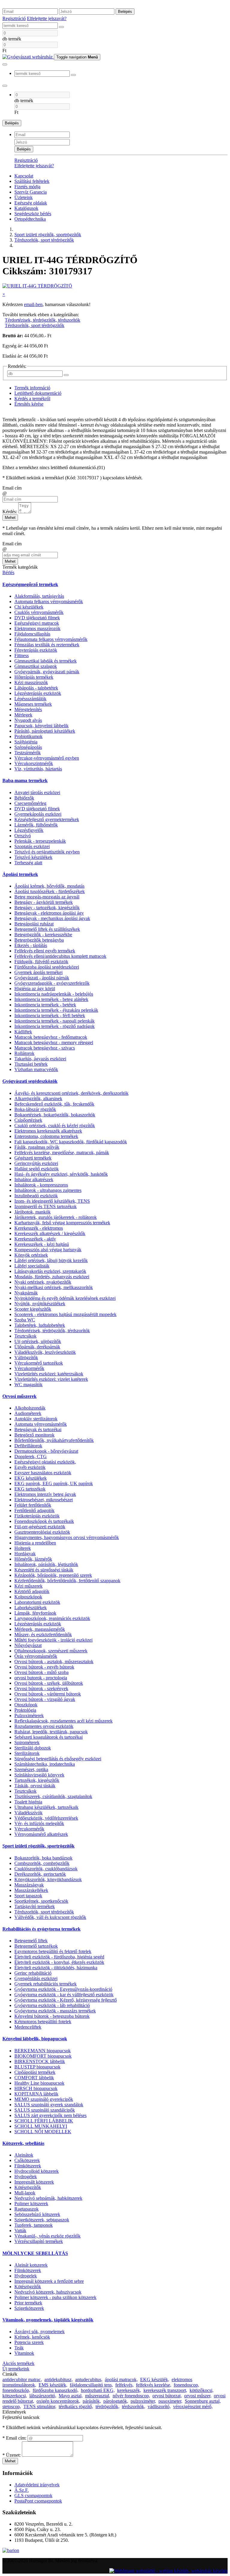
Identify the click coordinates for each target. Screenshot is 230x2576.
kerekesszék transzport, (165, 2390)
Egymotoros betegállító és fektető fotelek (53, 1951)
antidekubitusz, (59, 2379)
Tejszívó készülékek (33, 857)
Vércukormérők (29, 1368)
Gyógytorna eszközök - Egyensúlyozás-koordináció (63, 1989)
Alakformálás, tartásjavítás (39, 596)
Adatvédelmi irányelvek (37, 2485)
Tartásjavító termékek (35, 1906)
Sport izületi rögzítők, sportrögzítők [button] (38, 1846)
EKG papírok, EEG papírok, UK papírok (54, 1483)
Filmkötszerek (28, 2166)
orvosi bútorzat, (167, 2396)
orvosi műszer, (198, 2396)
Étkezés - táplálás (31, 945)
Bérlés (8, 572)
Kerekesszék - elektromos (39, 1228)
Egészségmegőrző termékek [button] (30, 584)
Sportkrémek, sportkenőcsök (41, 1901)
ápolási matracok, (121, 2379)
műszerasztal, (98, 2396)
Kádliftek (23, 1032)
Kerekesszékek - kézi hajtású (42, 1244)
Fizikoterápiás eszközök (37, 1516)
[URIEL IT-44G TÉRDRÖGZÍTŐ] (37, 286)
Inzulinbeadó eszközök (36, 1196)
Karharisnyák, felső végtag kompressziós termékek (62, 1223)
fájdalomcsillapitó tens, (91, 2385)
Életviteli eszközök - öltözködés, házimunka (56, 1968)
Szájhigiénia (26, 742)
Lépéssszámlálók (30, 699)
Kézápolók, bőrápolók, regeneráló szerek (53, 1575)
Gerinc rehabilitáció (33, 1973)
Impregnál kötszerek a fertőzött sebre (49, 2281)
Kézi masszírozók (31, 682)
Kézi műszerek (28, 1586)
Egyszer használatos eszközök (43, 1473)
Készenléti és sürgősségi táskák (44, 1570)
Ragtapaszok (27, 2209)
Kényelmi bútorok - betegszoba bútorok (52, 2016)
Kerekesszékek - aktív (35, 1239)
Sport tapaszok (28, 1896)
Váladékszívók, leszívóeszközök (45, 1352)
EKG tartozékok (30, 1489)
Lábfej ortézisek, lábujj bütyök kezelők (51, 1260)
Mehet (10, 518)
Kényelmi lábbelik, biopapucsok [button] (35, 2039)
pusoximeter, (170, 2401)
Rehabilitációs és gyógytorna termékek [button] (41, 1929)
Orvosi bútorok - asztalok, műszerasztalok (54, 1662)
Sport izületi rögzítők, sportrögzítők (48, 235)
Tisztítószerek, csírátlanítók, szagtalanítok (53, 1796)
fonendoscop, (186, 2385)
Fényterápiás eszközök (36, 650)
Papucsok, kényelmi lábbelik (41, 726)
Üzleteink (24, 197)
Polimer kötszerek (31, 2204)
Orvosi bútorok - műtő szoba (41, 1672)
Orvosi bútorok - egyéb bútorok (44, 1667)
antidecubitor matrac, (22, 2379)
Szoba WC (25, 1320)
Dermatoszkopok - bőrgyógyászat (46, 1451)
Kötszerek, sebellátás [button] (23, 2143)
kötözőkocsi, (202, 2390)
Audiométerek (28, 1413)
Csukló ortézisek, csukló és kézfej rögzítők (55, 1126)
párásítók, (92, 2401)
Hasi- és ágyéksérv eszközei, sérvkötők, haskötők (61, 1174)
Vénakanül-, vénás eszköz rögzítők (47, 2236)
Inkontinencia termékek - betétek (45, 1005)
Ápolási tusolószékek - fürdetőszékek (50, 891)
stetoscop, (12, 2406)
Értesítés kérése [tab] (29, 404)
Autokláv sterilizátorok (36, 1419)
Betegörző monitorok (34, 1435)
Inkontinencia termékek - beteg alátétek (51, 999)
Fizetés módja (27, 187)
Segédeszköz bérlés (33, 214)
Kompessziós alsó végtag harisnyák (48, 1250)
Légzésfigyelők (29, 830)
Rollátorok (24, 1053)
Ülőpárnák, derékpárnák (37, 1347)
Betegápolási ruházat (34, 924)
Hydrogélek (26, 2177)
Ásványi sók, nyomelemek (40, 2332)
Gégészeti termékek (33, 1158)
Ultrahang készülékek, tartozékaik (46, 1807)
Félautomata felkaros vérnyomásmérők (51, 639)
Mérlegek (23, 715)
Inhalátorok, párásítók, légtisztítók (46, 1564)
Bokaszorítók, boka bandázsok (43, 1858)
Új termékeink (16, 2369)
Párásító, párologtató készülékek (45, 731)
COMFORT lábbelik (34, 2078)
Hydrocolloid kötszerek (37, 2171)
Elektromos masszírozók (37, 628)
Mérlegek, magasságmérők (40, 1629)
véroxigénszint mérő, (193, 2406)
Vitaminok (24, 2353)
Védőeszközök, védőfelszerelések (46, 1818)
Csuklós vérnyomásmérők (39, 612)
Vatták (20, 2231)
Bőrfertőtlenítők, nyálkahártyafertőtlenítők (54, 1440)
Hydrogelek (26, 2276)
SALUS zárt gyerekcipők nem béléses (50, 2115)
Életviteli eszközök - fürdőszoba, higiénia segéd (59, 1957)
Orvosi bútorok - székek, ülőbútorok (49, 1683)
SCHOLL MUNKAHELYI (41, 2126)
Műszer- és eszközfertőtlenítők (43, 1635)
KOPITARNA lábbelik (36, 2094)
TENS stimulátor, (40, 2406)
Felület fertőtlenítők (33, 1505)
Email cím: (14, 2438)
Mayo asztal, (71, 2396)
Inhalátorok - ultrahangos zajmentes (48, 1190)
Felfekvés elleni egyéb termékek (45, 951)
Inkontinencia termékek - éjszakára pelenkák (56, 1010)
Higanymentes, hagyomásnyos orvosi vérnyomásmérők (67, 1537)
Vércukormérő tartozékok (39, 1363)
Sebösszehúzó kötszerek (37, 2214)
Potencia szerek (29, 2342)
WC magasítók (28, 1385)
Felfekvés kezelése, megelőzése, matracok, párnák (62, 1152)
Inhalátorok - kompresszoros (41, 1185)
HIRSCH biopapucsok (36, 2088)
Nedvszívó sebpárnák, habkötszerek (48, 2198)
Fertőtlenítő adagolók (34, 1510)
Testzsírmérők (28, 753)
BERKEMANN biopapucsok (43, 2051)
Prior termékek (28, 2303)
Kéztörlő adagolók (32, 1591)
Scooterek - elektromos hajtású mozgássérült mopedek (65, 1314)
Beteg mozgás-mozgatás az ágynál (47, 897)
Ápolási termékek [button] (20, 874)
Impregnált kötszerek (34, 2182)
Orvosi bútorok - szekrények (41, 1689)
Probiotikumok (28, 736)
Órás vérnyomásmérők (36, 1656)
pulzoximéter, (143, 2401)
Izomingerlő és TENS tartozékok (46, 1206)
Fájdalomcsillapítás (32, 634)
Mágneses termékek (33, 704)
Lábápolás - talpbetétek (36, 688)
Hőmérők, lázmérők (33, 1559)
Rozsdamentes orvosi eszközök (44, 1726)
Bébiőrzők (24, 798)
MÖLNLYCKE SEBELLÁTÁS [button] (35, 2253)
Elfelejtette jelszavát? (47, 18)
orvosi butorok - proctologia (41, 1678)
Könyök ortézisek (31, 1255)
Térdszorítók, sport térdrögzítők (44, 240)
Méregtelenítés (28, 709)
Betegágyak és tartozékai (38, 1429)
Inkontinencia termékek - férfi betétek (50, 1016)
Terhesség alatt (28, 863)
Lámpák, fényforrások (35, 1613)
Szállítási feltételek (32, 181)
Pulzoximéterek (29, 1715)
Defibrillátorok (28, 1446)
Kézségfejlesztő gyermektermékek (47, 819)
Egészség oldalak (31, 203)
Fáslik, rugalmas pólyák (37, 1147)
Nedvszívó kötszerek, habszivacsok (48, 2292)
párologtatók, (116, 2401)
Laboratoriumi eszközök (37, 1602)
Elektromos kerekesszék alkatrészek (48, 1131)
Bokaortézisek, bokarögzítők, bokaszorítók (55, 1115)
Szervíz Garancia (31, 192)
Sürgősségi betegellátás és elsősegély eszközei (58, 1759)
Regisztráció (14, 18)
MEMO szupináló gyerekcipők (44, 2099)
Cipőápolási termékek (35, 2072)
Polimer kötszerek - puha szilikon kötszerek (55, 2297)
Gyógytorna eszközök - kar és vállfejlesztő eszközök (64, 1995)
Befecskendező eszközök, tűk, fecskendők (54, 1104)
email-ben (33, 304)
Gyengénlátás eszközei (36, 1978)
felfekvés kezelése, (154, 2385)
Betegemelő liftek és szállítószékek (47, 929)
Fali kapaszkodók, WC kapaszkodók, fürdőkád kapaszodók (71, 1142)
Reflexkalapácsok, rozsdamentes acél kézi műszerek (63, 1721)
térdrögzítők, (108, 2406)
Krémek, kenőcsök (32, 2337)
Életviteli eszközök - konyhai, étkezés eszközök (59, 1962)
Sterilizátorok (27, 1753)
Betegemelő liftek (31, 1941)
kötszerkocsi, (15, 2396)
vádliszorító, (159, 2406)
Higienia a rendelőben (35, 1543)
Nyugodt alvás (28, 720)
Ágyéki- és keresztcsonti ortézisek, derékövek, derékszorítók (71, 1093)
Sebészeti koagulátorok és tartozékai (49, 1737)
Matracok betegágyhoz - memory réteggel (54, 1042)
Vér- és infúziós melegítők (39, 1823)
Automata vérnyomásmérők (41, 1424)
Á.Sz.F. (22, 2490)
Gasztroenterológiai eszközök (42, 1532)
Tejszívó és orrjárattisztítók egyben (47, 852)
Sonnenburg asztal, (203, 2401)
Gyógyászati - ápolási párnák (42, 978)
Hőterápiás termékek (34, 677)
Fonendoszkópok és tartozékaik (44, 1521)
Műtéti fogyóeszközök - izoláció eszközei (53, 1640)
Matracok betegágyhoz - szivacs (45, 1048)
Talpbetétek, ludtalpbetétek (40, 1325)
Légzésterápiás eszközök (38, 693)
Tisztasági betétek (31, 1064)
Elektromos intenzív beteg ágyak (45, 1494)
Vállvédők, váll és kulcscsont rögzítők (50, 1917)
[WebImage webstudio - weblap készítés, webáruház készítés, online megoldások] (168, 2571)
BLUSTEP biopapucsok (37, 2067)
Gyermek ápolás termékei (38, 972)
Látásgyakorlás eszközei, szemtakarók (50, 1271)
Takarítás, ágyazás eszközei (40, 1059)
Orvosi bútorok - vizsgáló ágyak (45, 1699)
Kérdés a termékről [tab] (32, 399)
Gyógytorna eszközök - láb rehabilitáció (52, 2005)
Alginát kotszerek (31, 2265)
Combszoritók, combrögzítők (42, 1863)
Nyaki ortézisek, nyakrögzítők (43, 1282)
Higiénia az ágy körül (35, 989)
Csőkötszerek (27, 2160)
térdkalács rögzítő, (76, 2406)
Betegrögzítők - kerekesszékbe (43, 935)
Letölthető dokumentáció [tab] (38, 393)
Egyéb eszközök (30, 1467)
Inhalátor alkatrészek (34, 1179)
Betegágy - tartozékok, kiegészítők (47, 908)
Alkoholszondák (30, 1408)
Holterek (23, 1548)
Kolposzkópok (28, 1597)
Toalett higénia (28, 1802)
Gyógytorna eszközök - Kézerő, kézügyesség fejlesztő (66, 2000)
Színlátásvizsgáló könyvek (39, 1775)
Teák (19, 2348)
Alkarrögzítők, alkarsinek (38, 1099)
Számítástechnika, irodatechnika (45, 1764)
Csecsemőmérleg (30, 803)
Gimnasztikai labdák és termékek (46, 661)
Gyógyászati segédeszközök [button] (30, 1081)
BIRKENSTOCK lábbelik (40, 2061)
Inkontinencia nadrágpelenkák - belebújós (54, 994)
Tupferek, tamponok (34, 2225)
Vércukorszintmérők (34, 763)
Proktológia (25, 1710)
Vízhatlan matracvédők (36, 1069)
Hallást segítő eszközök (37, 1169)
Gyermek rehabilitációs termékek (46, 1984)
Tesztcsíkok (25, 1336)
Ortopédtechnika (30, 219)
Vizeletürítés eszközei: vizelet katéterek (51, 1379)
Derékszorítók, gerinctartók (40, 1874)
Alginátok (24, 2155)
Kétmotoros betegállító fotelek (43, 2022)
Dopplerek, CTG (31, 1456)
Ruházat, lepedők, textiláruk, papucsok (51, 1732)
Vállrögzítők (26, 1358)
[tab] (115, 585)
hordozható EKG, (98, 2390)
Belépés (125, 12)
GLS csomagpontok (33, 2496)
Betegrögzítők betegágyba (39, 940)
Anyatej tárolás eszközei (37, 792)
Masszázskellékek (31, 1890)
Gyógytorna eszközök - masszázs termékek (55, 2011)
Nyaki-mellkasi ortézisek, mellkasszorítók (54, 1287)
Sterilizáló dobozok (33, 1748)
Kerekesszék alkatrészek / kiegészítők (50, 1233)
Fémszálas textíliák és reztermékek (47, 645)
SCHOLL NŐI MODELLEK (43, 2132)
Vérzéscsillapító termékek (39, 2241)
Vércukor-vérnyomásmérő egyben (47, 758)
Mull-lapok (25, 2193)
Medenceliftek (28, 2027)
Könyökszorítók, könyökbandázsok (48, 1879)
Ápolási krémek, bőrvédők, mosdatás (49, 886)
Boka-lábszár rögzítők (35, 1109)
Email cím (12, 488)
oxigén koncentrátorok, (58, 2401)
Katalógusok (26, 208)
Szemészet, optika (31, 1769)
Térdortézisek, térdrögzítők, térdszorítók (43, 320)
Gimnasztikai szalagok (36, 666)
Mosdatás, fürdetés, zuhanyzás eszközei (52, 1277)
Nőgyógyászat (28, 1645)
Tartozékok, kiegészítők (37, 1780)
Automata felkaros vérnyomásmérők (49, 602)
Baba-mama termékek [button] (25, 780)
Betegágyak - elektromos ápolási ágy (49, 913)
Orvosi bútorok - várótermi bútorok (48, 1694)
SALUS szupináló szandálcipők (45, 2110)
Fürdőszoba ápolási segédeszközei (47, 967)
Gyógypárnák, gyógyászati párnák (47, 672)
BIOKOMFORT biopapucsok (43, 2056)
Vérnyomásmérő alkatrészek (41, 1834)
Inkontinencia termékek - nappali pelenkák (55, 1021)
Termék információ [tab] (32, 388)
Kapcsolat (24, 176)
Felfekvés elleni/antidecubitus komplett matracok (60, 956)
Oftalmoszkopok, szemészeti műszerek (51, 1651)
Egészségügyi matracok (37, 623)
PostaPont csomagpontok (38, 2501)
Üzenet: (12, 2455)
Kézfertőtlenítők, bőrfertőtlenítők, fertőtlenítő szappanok (67, 1581)
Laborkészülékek (31, 1608)
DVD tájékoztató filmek (37, 618)
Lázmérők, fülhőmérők (36, 825)
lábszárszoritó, (43, 2396)
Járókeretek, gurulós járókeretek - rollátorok (56, 1217)
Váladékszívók (28, 1813)
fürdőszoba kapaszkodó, (56, 2390)
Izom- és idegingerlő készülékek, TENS (52, 1201)
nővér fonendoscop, (131, 2396)
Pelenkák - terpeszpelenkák (40, 841)
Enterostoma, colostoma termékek (46, 1136)
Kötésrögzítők (28, 2187)
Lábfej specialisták (32, 1266)
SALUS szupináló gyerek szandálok (49, 2105)
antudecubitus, (89, 2379)
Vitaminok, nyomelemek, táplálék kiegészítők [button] (48, 2320)
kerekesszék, (129, 2390)
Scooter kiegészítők (33, 1309)
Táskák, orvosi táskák (35, 1786)
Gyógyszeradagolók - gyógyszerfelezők (52, 983)
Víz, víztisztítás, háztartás (38, 769)
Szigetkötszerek (29, 2308)
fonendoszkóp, (16, 2390)
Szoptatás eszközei (32, 846)
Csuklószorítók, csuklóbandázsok (46, 1869)
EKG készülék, (155, 2379)
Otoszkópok (26, 1705)
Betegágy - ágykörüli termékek (44, 902)
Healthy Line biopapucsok (39, 2083)
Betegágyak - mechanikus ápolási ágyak (52, 918)
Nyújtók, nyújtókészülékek (40, 1304)
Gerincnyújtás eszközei (36, 1163)
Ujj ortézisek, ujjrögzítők (38, 1341)
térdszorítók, (134, 2406)
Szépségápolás (28, 747)
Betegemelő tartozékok (36, 1946)
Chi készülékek (29, 607)
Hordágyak (25, 1554)
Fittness (22, 655)
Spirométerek (27, 1742)
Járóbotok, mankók (32, 1212)
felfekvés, (124, 2385)
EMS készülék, (53, 2385)
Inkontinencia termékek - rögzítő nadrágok (55, 1026)
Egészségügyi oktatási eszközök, (45, 1462)
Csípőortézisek (28, 1120)
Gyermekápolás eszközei (38, 814)
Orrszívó (23, 836)
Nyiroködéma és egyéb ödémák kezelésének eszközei (65, 1298)
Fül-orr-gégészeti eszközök (40, 1527)
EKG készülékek (31, 1478)
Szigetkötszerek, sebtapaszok (42, 2220)
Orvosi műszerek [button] (19, 1396)
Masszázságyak (29, 1885)
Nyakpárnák (26, 1293)
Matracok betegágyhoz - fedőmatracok (51, 1037)
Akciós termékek (18, 2363)
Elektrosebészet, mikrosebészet (44, 1500)
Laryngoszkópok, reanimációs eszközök (52, 1618)
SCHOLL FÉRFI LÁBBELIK (44, 2121)
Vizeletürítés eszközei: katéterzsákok (49, 1374)
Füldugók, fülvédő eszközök (41, 962)
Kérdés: (10, 512)
